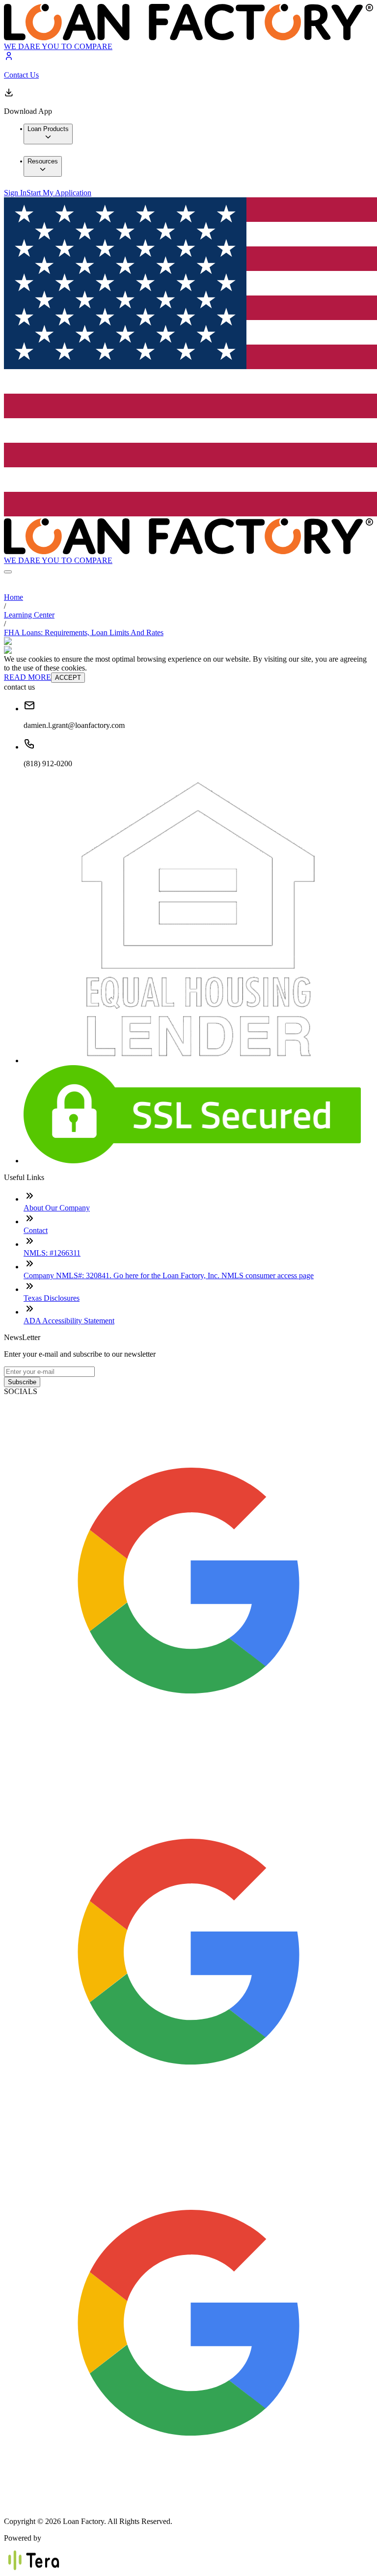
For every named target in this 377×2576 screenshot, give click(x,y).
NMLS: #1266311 (52, 1253)
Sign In (15, 193)
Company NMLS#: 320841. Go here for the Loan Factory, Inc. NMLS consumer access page (169, 1275)
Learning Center (29, 615)
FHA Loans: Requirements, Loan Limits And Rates (84, 632)
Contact (36, 1230)
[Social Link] (188, 1762)
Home (13, 597)
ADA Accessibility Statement (69, 1321)
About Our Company (57, 1208)
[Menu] (8, 572)
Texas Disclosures (52, 1298)
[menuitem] (48, 134)
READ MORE (27, 677)
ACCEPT (68, 678)
